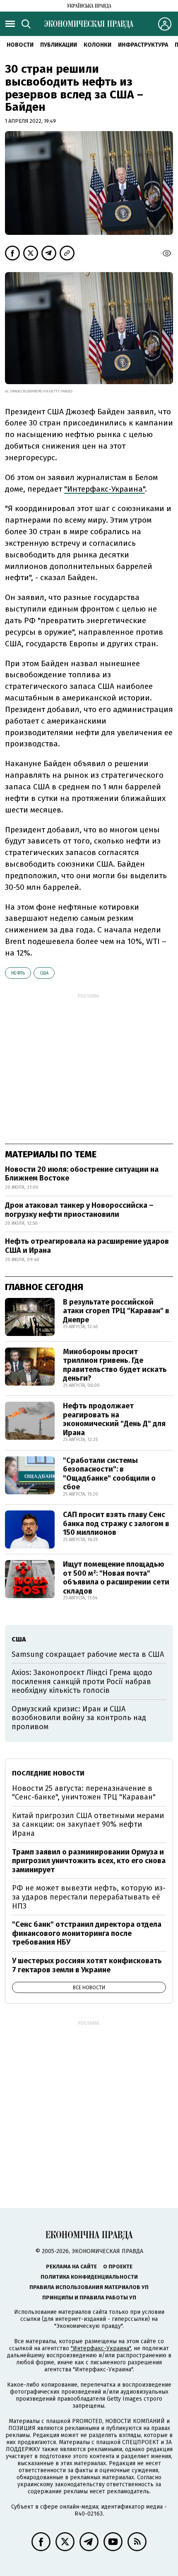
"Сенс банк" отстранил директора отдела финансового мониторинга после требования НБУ (87, 1933)
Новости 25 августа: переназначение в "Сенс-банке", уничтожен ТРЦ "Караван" (84, 1793)
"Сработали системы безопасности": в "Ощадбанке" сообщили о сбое (109, 1474)
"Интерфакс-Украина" (101, 2348)
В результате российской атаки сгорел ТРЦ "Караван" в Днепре (116, 1311)
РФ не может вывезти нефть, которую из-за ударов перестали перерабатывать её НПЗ (89, 1897)
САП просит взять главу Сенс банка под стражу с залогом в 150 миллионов (116, 1523)
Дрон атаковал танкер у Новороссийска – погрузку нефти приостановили (79, 1210)
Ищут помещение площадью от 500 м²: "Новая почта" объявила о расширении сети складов (116, 1578)
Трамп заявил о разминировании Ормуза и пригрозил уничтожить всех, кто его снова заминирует (89, 1861)
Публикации (59, 45)
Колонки (97, 45)
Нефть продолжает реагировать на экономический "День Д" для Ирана (114, 1419)
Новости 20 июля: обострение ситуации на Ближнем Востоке (82, 1174)
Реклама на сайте (71, 2267)
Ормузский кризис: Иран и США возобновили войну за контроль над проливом (79, 1718)
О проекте (118, 2267)
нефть (18, 973)
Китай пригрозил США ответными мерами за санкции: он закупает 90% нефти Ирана (88, 1824)
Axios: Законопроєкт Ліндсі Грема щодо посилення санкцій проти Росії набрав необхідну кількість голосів (82, 1681)
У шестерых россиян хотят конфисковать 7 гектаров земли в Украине (87, 1965)
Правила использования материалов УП (89, 2287)
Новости (20, 45)
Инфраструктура (143, 45)
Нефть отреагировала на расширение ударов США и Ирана (87, 1246)
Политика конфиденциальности (89, 2277)
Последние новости (48, 1773)
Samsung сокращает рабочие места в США (88, 1654)
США (44, 973)
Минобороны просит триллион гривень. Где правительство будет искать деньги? (115, 1365)
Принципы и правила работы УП (89, 2298)
